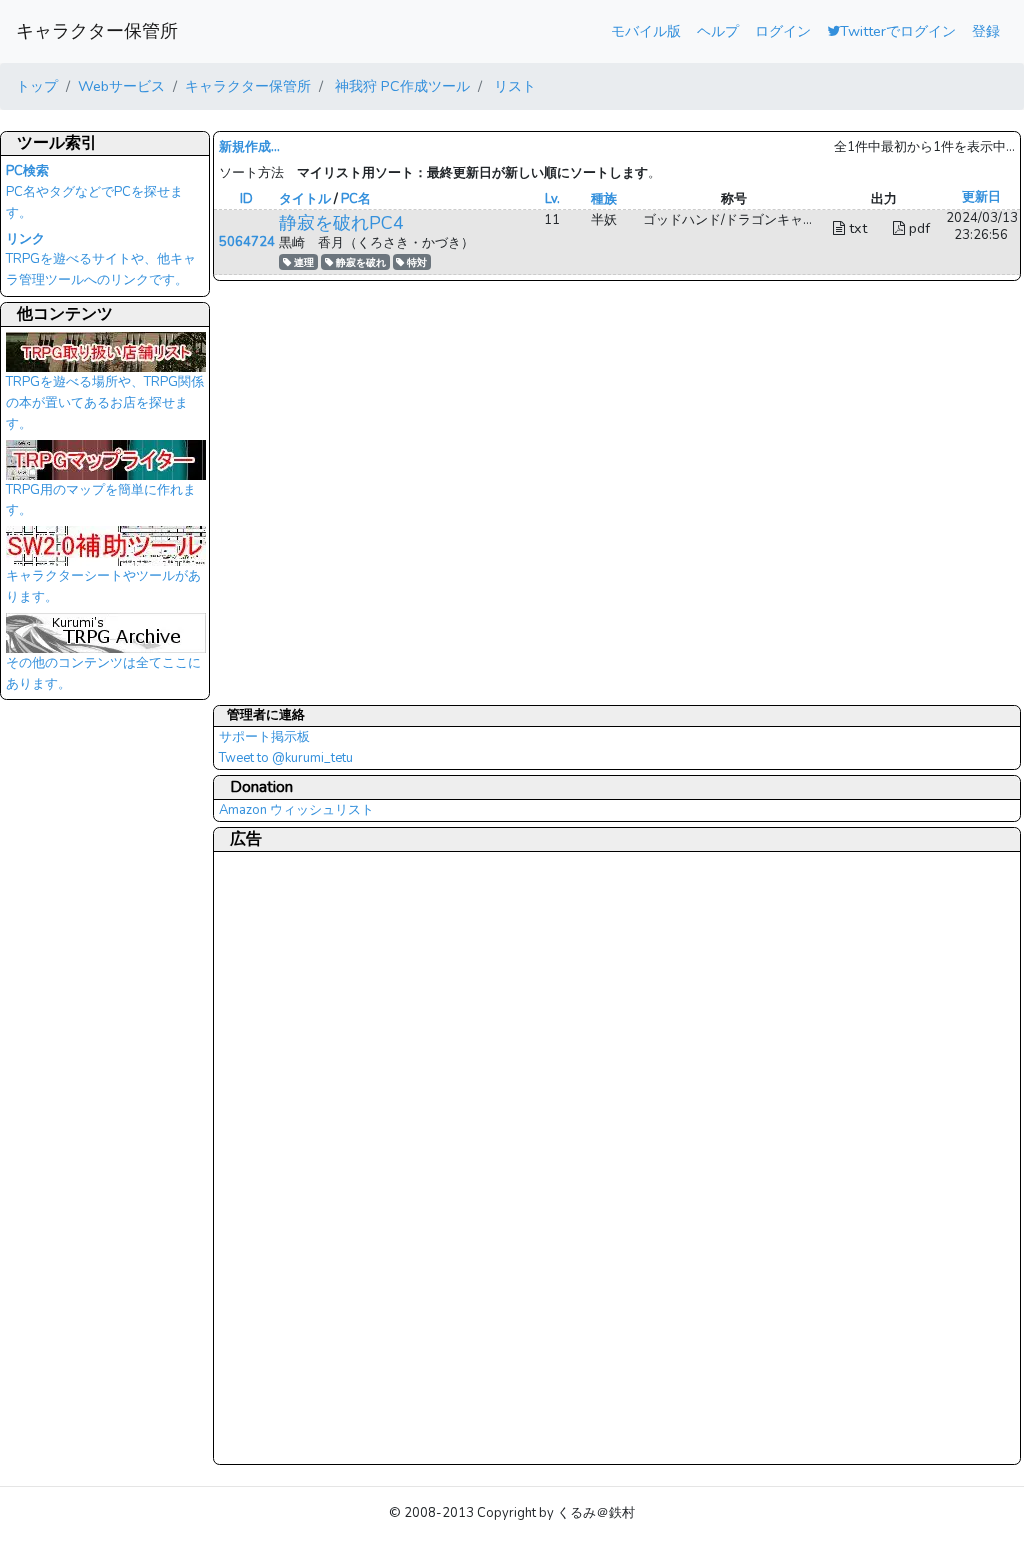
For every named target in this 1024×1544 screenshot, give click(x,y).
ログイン (783, 31)
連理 (302, 262)
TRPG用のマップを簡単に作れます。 (101, 500)
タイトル (305, 199)
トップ (37, 86)
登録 (986, 31)
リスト (513, 86)
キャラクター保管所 (97, 31)
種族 (604, 199)
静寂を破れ (359, 262)
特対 (415, 262)
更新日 (981, 197)
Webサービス (121, 86)
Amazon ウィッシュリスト (296, 810)
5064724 (247, 242)
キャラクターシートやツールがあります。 (103, 586)
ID (246, 199)
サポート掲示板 (264, 737)
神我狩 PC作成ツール (400, 86)
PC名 (356, 199)
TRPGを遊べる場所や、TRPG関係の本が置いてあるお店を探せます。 (105, 402)
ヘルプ (718, 31)
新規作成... (249, 147)
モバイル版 (646, 31)
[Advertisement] (299, 1157)
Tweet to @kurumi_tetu (286, 758)
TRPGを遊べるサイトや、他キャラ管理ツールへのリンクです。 (101, 260)
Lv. (552, 199)
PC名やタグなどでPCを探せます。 (94, 192)
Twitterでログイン (898, 31)
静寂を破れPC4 (341, 223)
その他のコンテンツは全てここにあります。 (103, 673)
